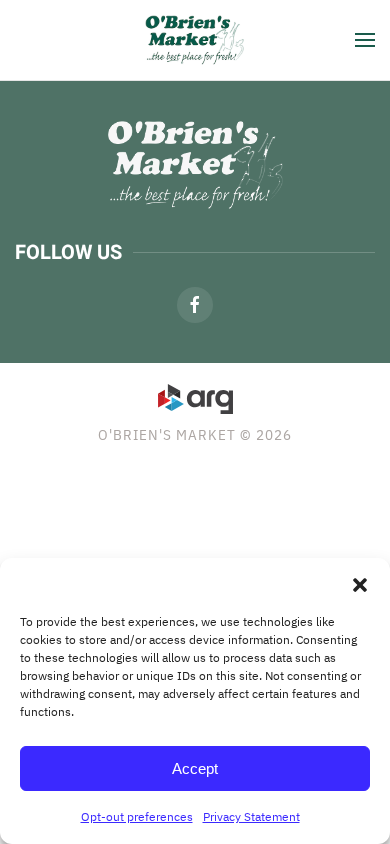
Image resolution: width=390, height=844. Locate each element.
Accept (195, 768)
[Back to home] (195, 40)
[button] (360, 583)
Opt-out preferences (137, 816)
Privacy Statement (251, 816)
